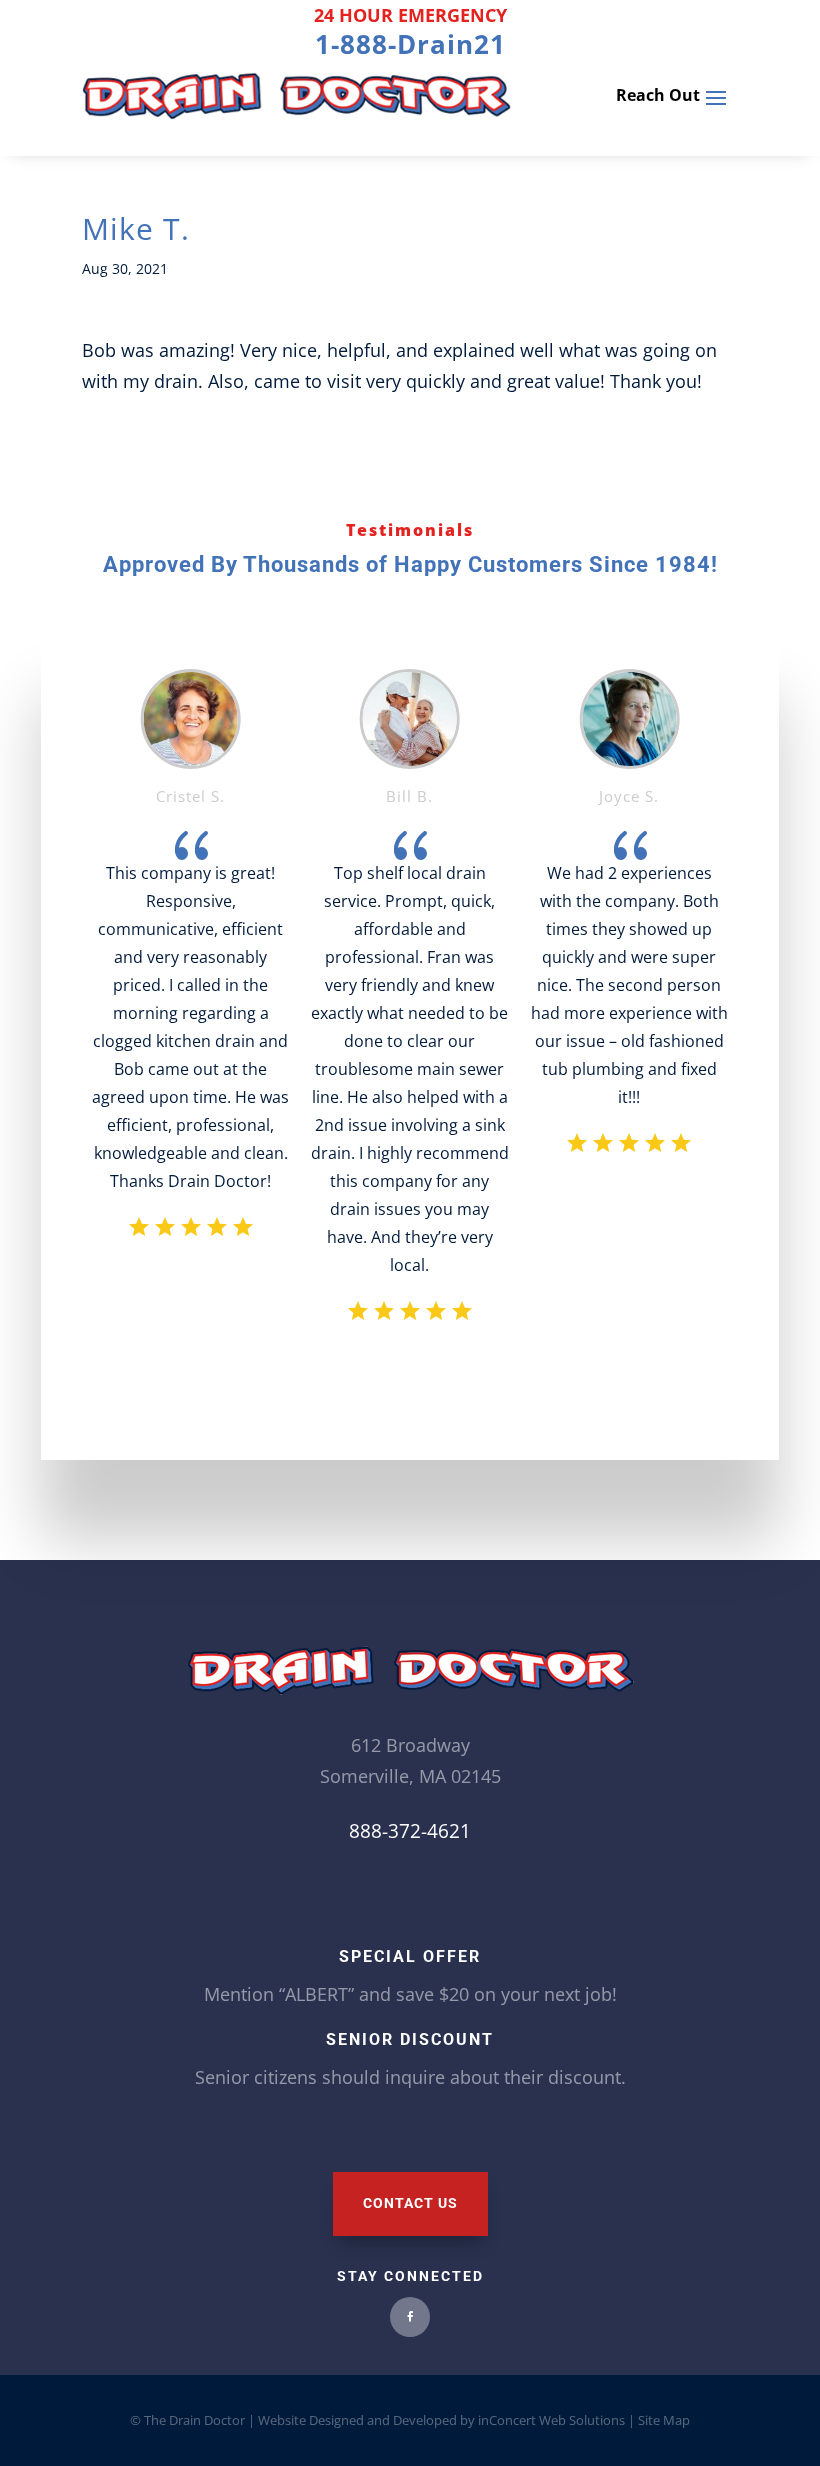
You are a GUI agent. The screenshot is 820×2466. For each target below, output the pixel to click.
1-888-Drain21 (410, 44)
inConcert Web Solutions (551, 2420)
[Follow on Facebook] (410, 2317)
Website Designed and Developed (357, 2420)
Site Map (662, 2420)
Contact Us (410, 2203)
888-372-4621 (410, 1831)
